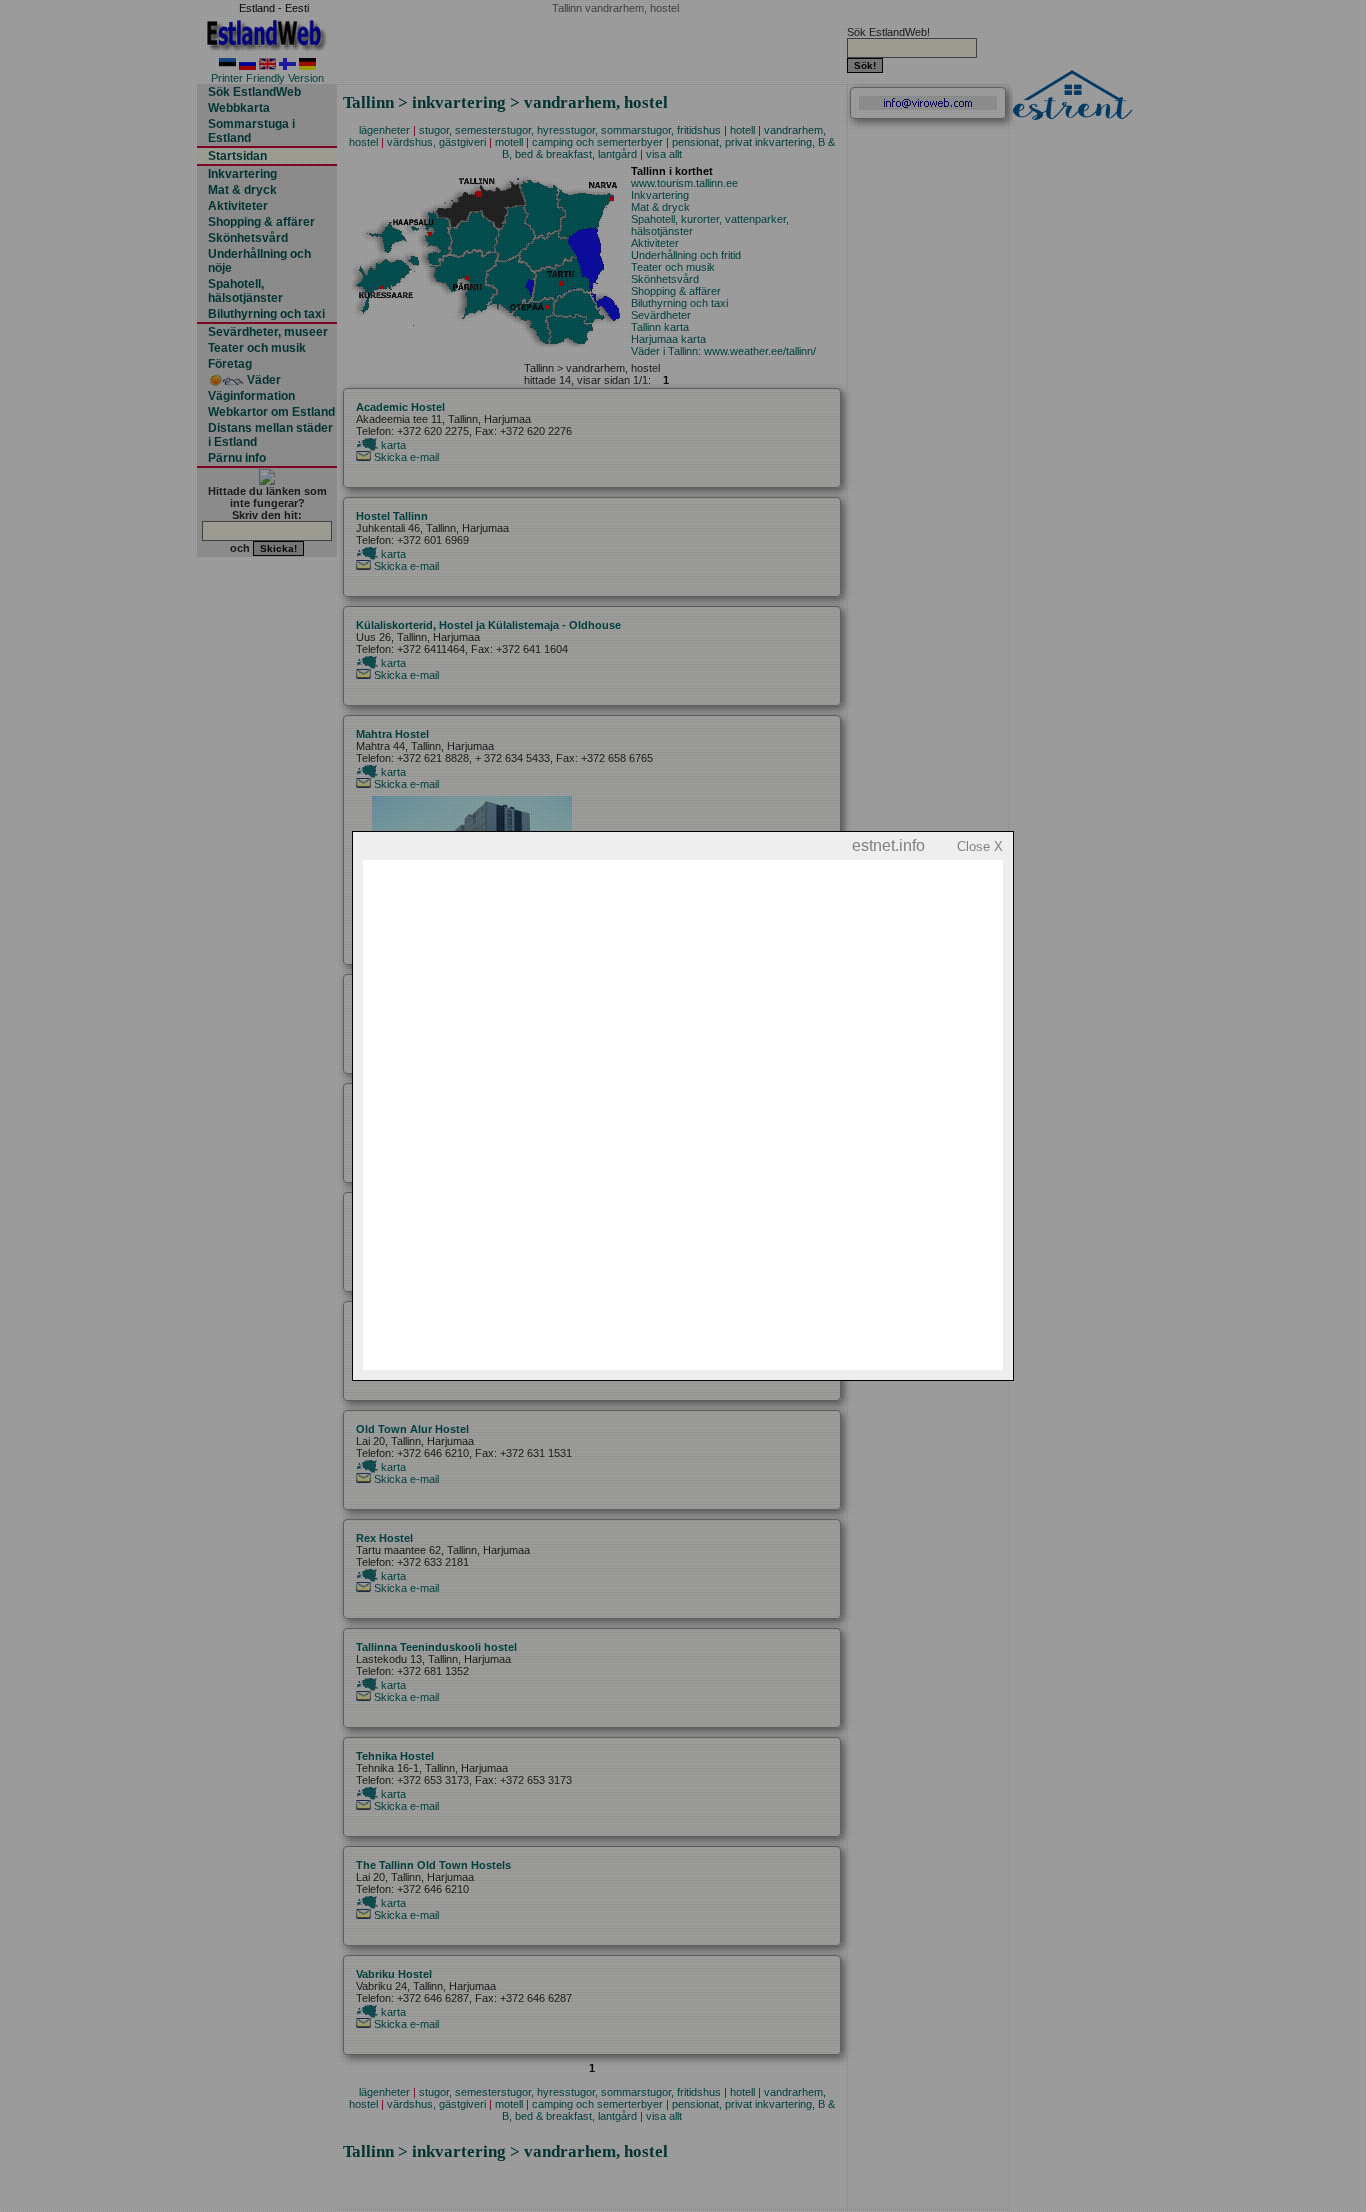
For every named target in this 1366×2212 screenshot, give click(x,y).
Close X (980, 846)
